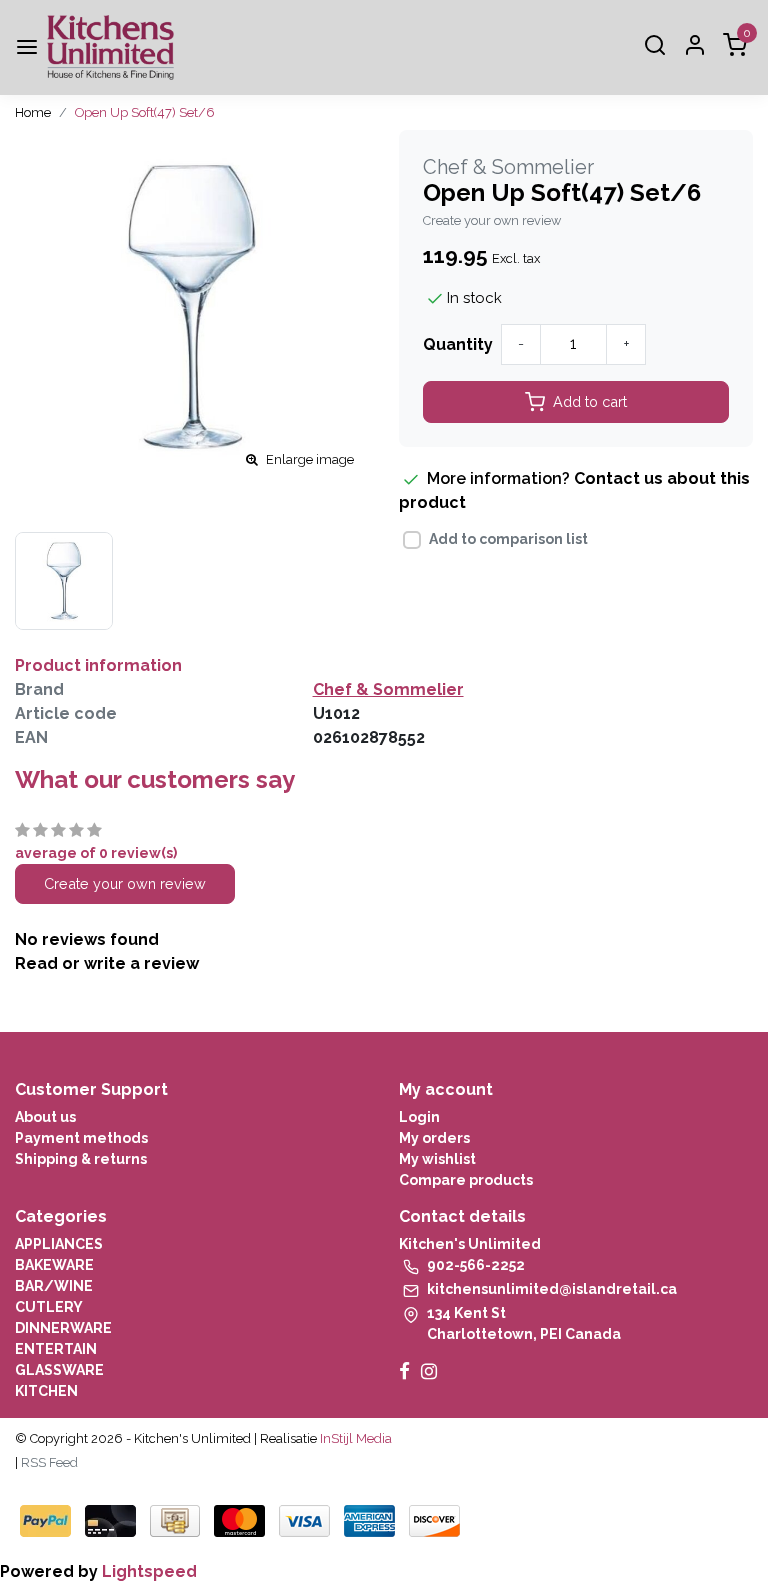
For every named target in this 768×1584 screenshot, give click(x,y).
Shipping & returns (81, 1159)
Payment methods (81, 1138)
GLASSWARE (59, 1370)
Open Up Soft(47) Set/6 (145, 112)
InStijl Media (354, 1438)
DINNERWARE (63, 1328)
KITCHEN (46, 1391)
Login (419, 1117)
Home (33, 112)
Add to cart (590, 401)
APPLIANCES (59, 1244)
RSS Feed (49, 1462)
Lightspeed (149, 1571)
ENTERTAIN (56, 1349)
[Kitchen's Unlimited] (110, 47)
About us (45, 1117)
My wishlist (437, 1159)
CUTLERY (49, 1307)
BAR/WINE (54, 1286)
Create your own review (492, 220)
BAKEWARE (54, 1265)
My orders (434, 1138)
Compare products (466, 1180)
